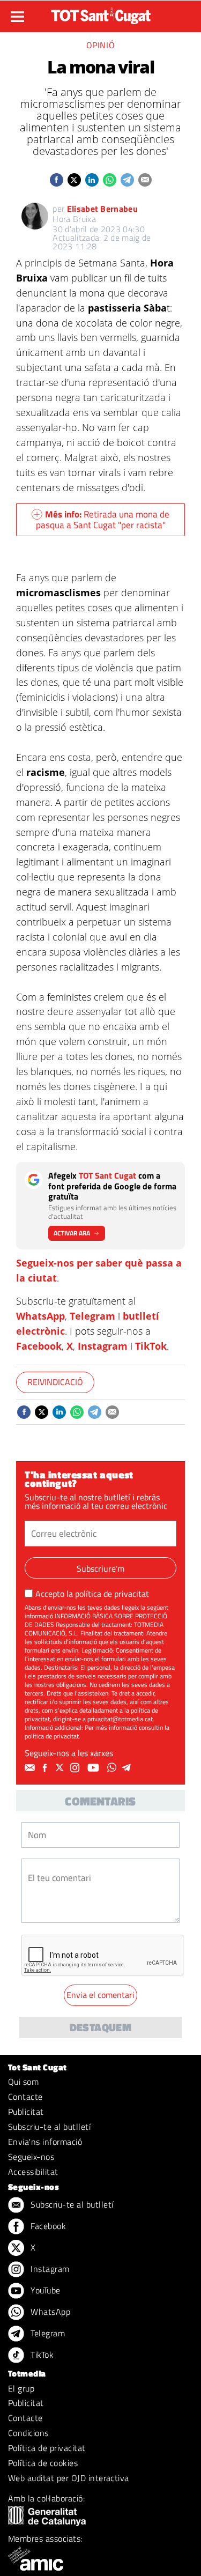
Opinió (101, 45)
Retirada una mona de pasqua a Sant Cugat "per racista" (103, 520)
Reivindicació (55, 1382)
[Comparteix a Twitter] (74, 180)
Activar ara (72, 1233)
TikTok (151, 1346)
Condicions (28, 2433)
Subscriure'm (100, 1568)
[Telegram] (128, 1768)
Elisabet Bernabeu (102, 209)
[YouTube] (95, 1768)
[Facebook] (46, 1768)
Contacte (25, 2097)
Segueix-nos (31, 2157)
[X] (61, 1768)
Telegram (92, 1316)
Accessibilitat (33, 2172)
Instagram (103, 1346)
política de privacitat (112, 1594)
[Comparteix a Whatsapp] (110, 180)
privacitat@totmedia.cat (120, 1719)
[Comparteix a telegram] (127, 180)
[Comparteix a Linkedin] (92, 180)
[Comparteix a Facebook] (57, 180)
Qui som (23, 2082)
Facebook (39, 1346)
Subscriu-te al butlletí (49, 2127)
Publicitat (26, 2112)
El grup (21, 2388)
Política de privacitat (47, 2448)
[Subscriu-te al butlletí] (31, 1768)
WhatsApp (40, 1316)
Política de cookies (43, 2463)
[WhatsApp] (113, 1768)
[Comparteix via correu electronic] (145, 180)
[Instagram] (76, 1768)
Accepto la (92, 1594)
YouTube (44, 2290)
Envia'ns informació (45, 2142)
